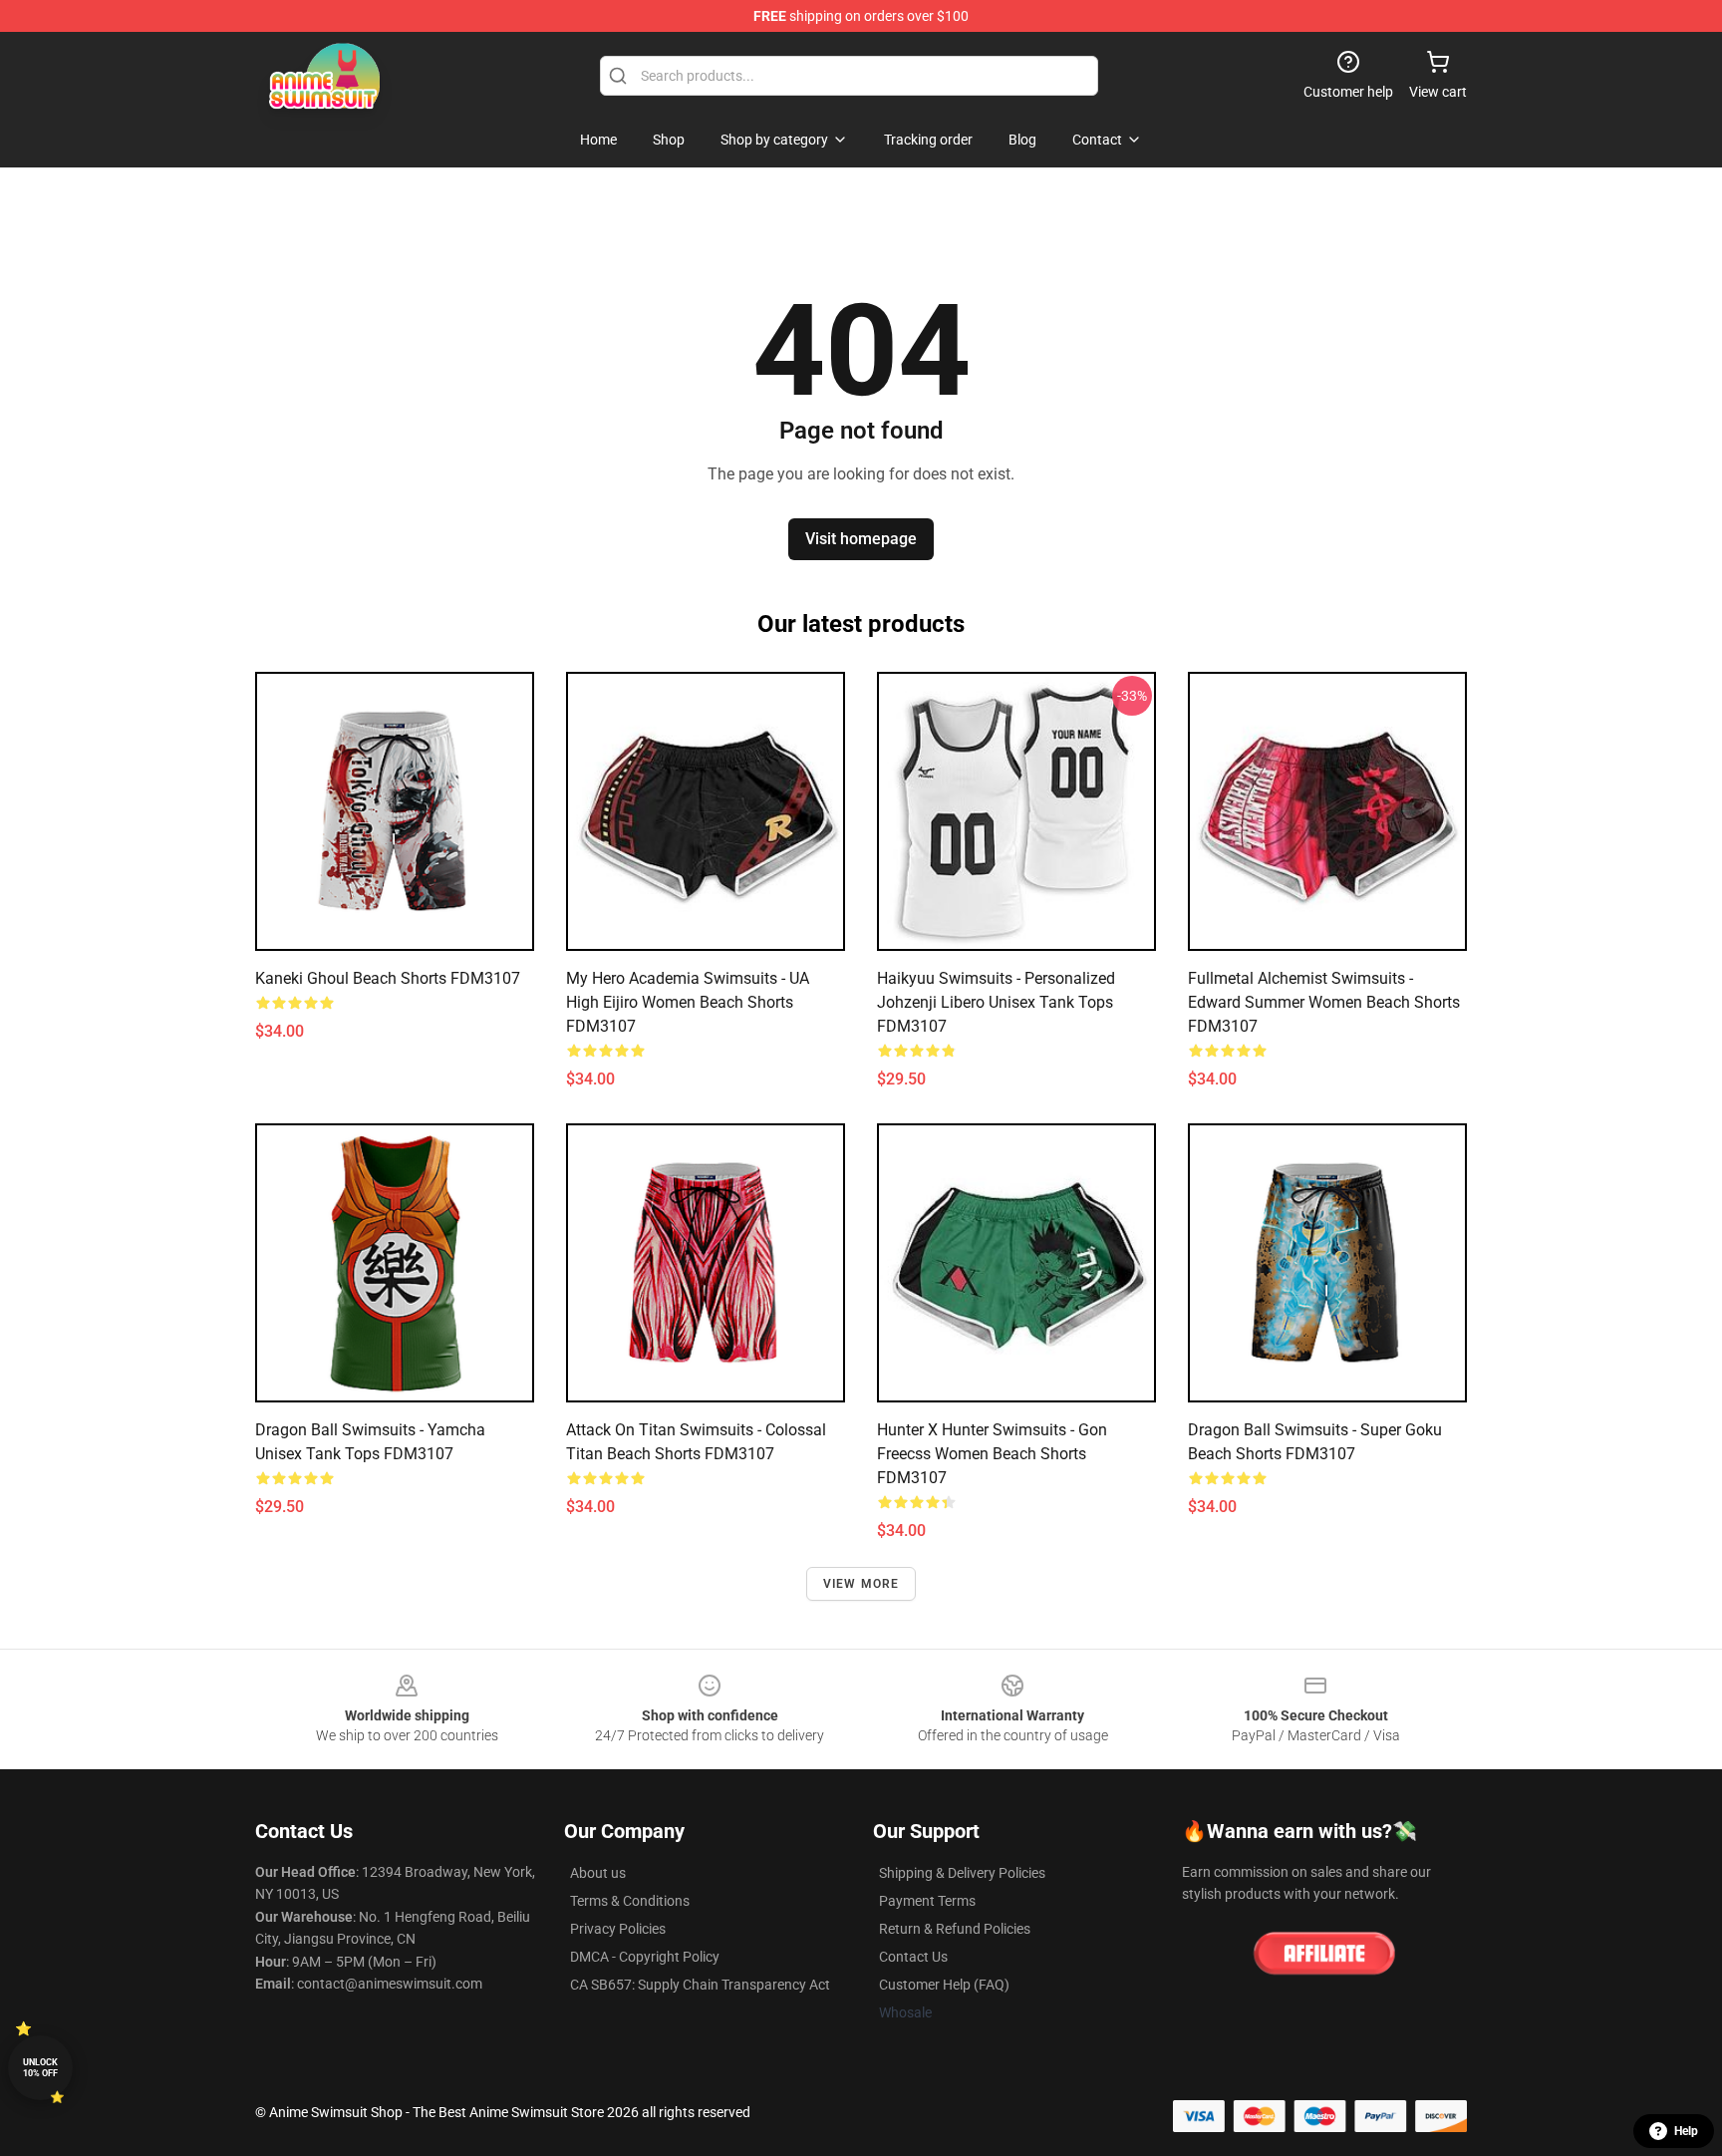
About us (598, 1873)
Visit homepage (861, 539)
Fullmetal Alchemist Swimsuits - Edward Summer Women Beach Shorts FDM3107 (1324, 1002)
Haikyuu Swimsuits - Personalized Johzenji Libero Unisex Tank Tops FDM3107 (996, 1002)
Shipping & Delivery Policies (962, 1873)
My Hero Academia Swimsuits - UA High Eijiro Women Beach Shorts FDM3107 (688, 1002)
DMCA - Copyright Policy (645, 1957)
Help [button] (1686, 2131)
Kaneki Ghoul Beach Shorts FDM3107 (388, 978)
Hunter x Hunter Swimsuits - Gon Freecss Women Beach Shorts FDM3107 (992, 1454)
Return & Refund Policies (955, 1929)
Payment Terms (927, 1901)
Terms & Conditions (630, 1901)
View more (861, 1584)
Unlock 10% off (40, 2068)
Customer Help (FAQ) (944, 1985)
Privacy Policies (618, 1929)
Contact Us (913, 1957)
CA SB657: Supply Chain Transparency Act (700, 1985)
